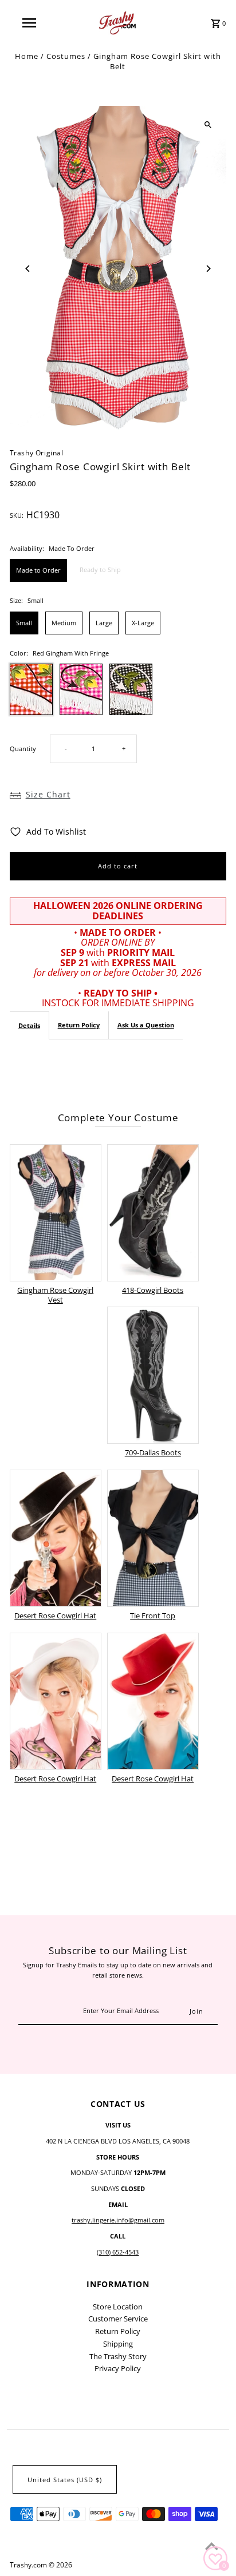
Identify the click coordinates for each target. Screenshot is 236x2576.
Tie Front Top (153, 1616)
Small (24, 623)
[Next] (208, 269)
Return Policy (79, 1025)
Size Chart (48, 794)
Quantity (23, 749)
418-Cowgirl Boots (153, 1290)
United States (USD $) (65, 2480)
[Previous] (28, 269)
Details (29, 1025)
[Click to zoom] (208, 124)
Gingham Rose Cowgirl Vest (55, 1295)
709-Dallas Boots (153, 1452)
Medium (64, 623)
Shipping (118, 2344)
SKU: (17, 515)
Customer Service (118, 2319)
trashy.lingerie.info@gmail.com (118, 2220)
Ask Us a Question (146, 1025)
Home (27, 56)
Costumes (66, 56)
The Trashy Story (118, 2356)
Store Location (118, 2307)
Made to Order (38, 570)
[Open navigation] (30, 23)
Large (104, 623)
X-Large (143, 623)
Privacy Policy (118, 2368)
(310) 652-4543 (118, 2252)
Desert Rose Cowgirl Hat (55, 1616)
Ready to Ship (100, 569)
